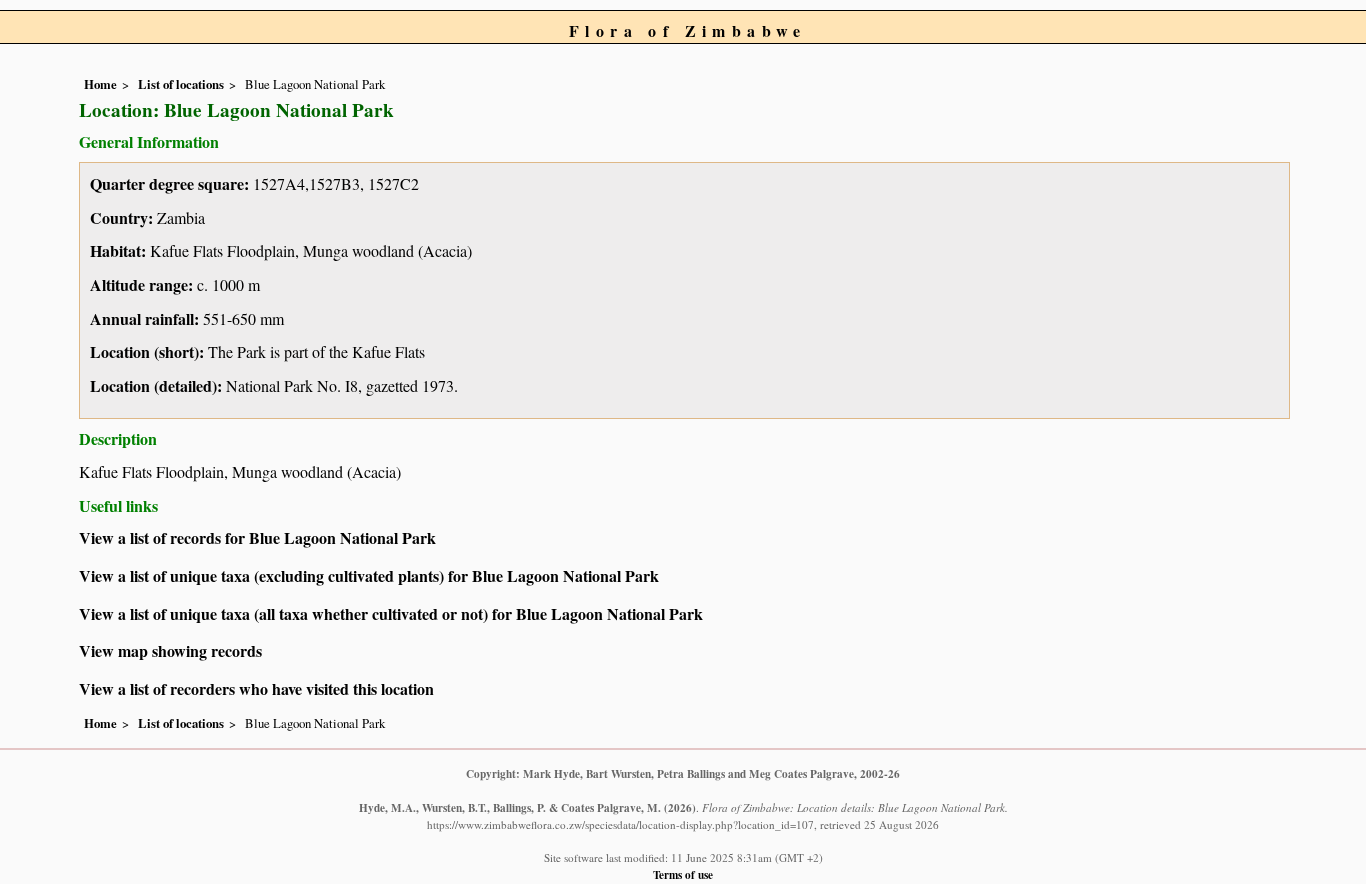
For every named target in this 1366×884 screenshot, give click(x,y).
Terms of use (683, 874)
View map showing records (170, 650)
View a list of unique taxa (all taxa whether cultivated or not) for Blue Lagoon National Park (391, 613)
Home (100, 84)
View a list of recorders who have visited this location (256, 688)
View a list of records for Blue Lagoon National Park (257, 537)
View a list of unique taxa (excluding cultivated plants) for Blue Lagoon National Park (369, 575)
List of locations (181, 84)
